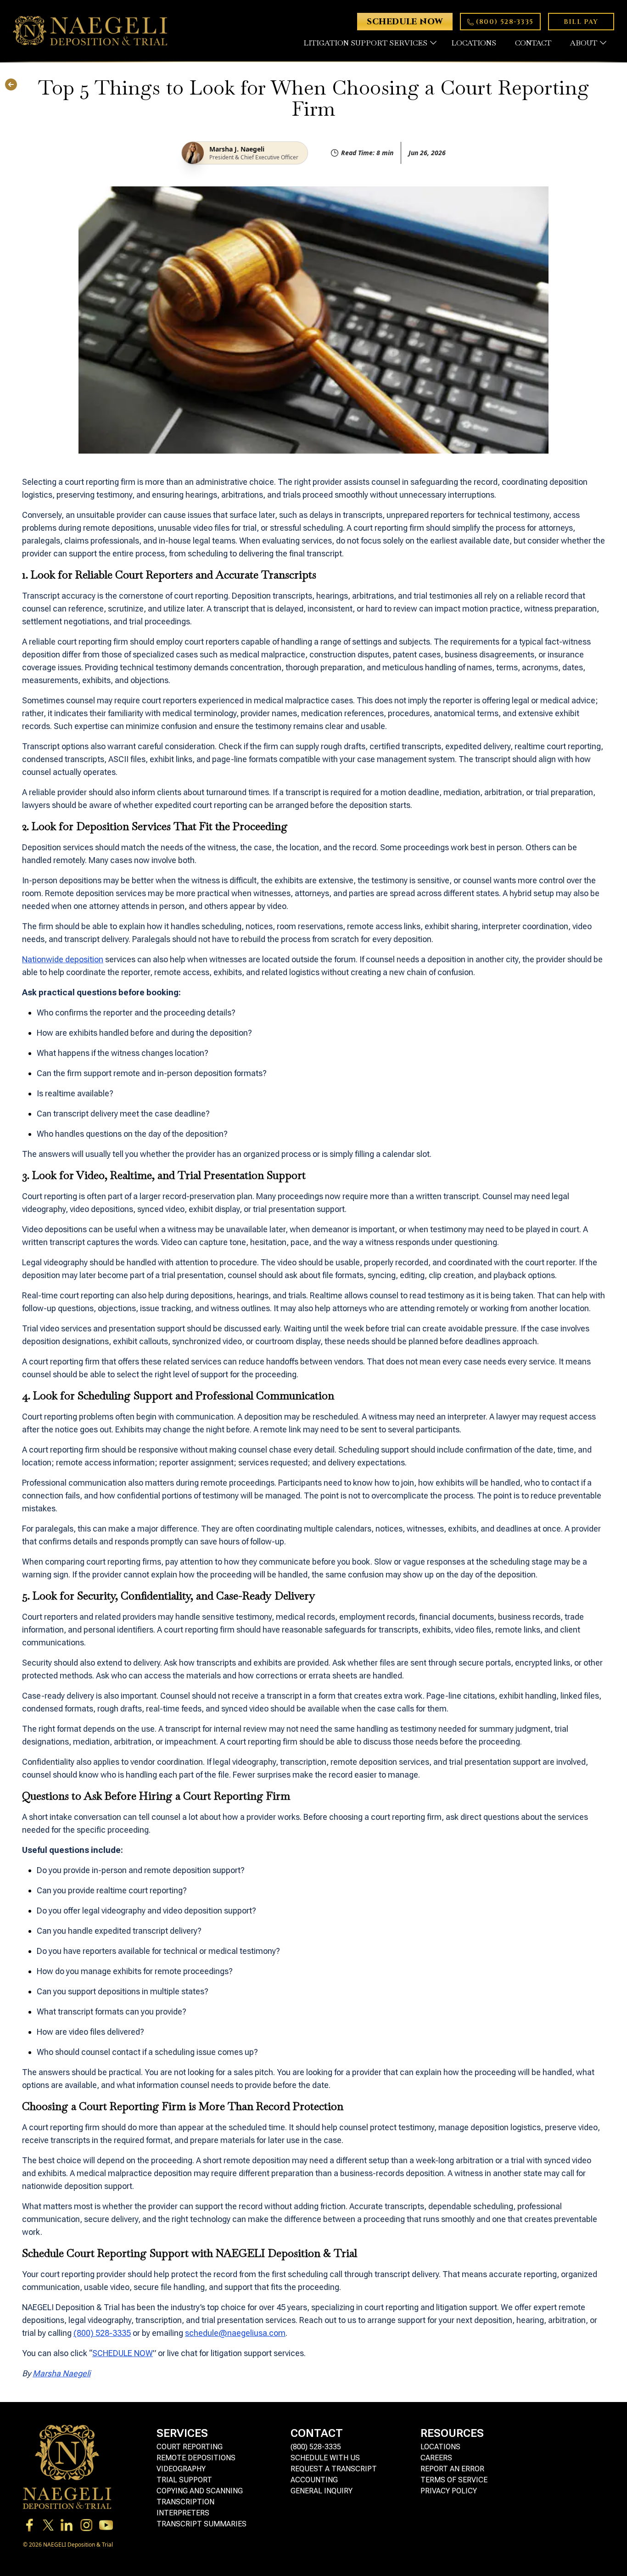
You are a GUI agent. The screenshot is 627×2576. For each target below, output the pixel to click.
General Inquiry (322, 2491)
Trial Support (184, 2480)
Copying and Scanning (200, 2491)
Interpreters (183, 2513)
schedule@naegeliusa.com (235, 2333)
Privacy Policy (449, 2491)
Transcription (185, 2502)
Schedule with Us (325, 2458)
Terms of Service (454, 2480)
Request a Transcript (334, 2469)
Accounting (314, 2480)
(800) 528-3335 (102, 2333)
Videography (181, 2469)
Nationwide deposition (63, 959)
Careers (436, 2458)
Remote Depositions (196, 2458)
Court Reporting (190, 2447)
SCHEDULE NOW (123, 2353)
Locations (440, 2447)
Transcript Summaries (202, 2524)
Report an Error (452, 2469)
